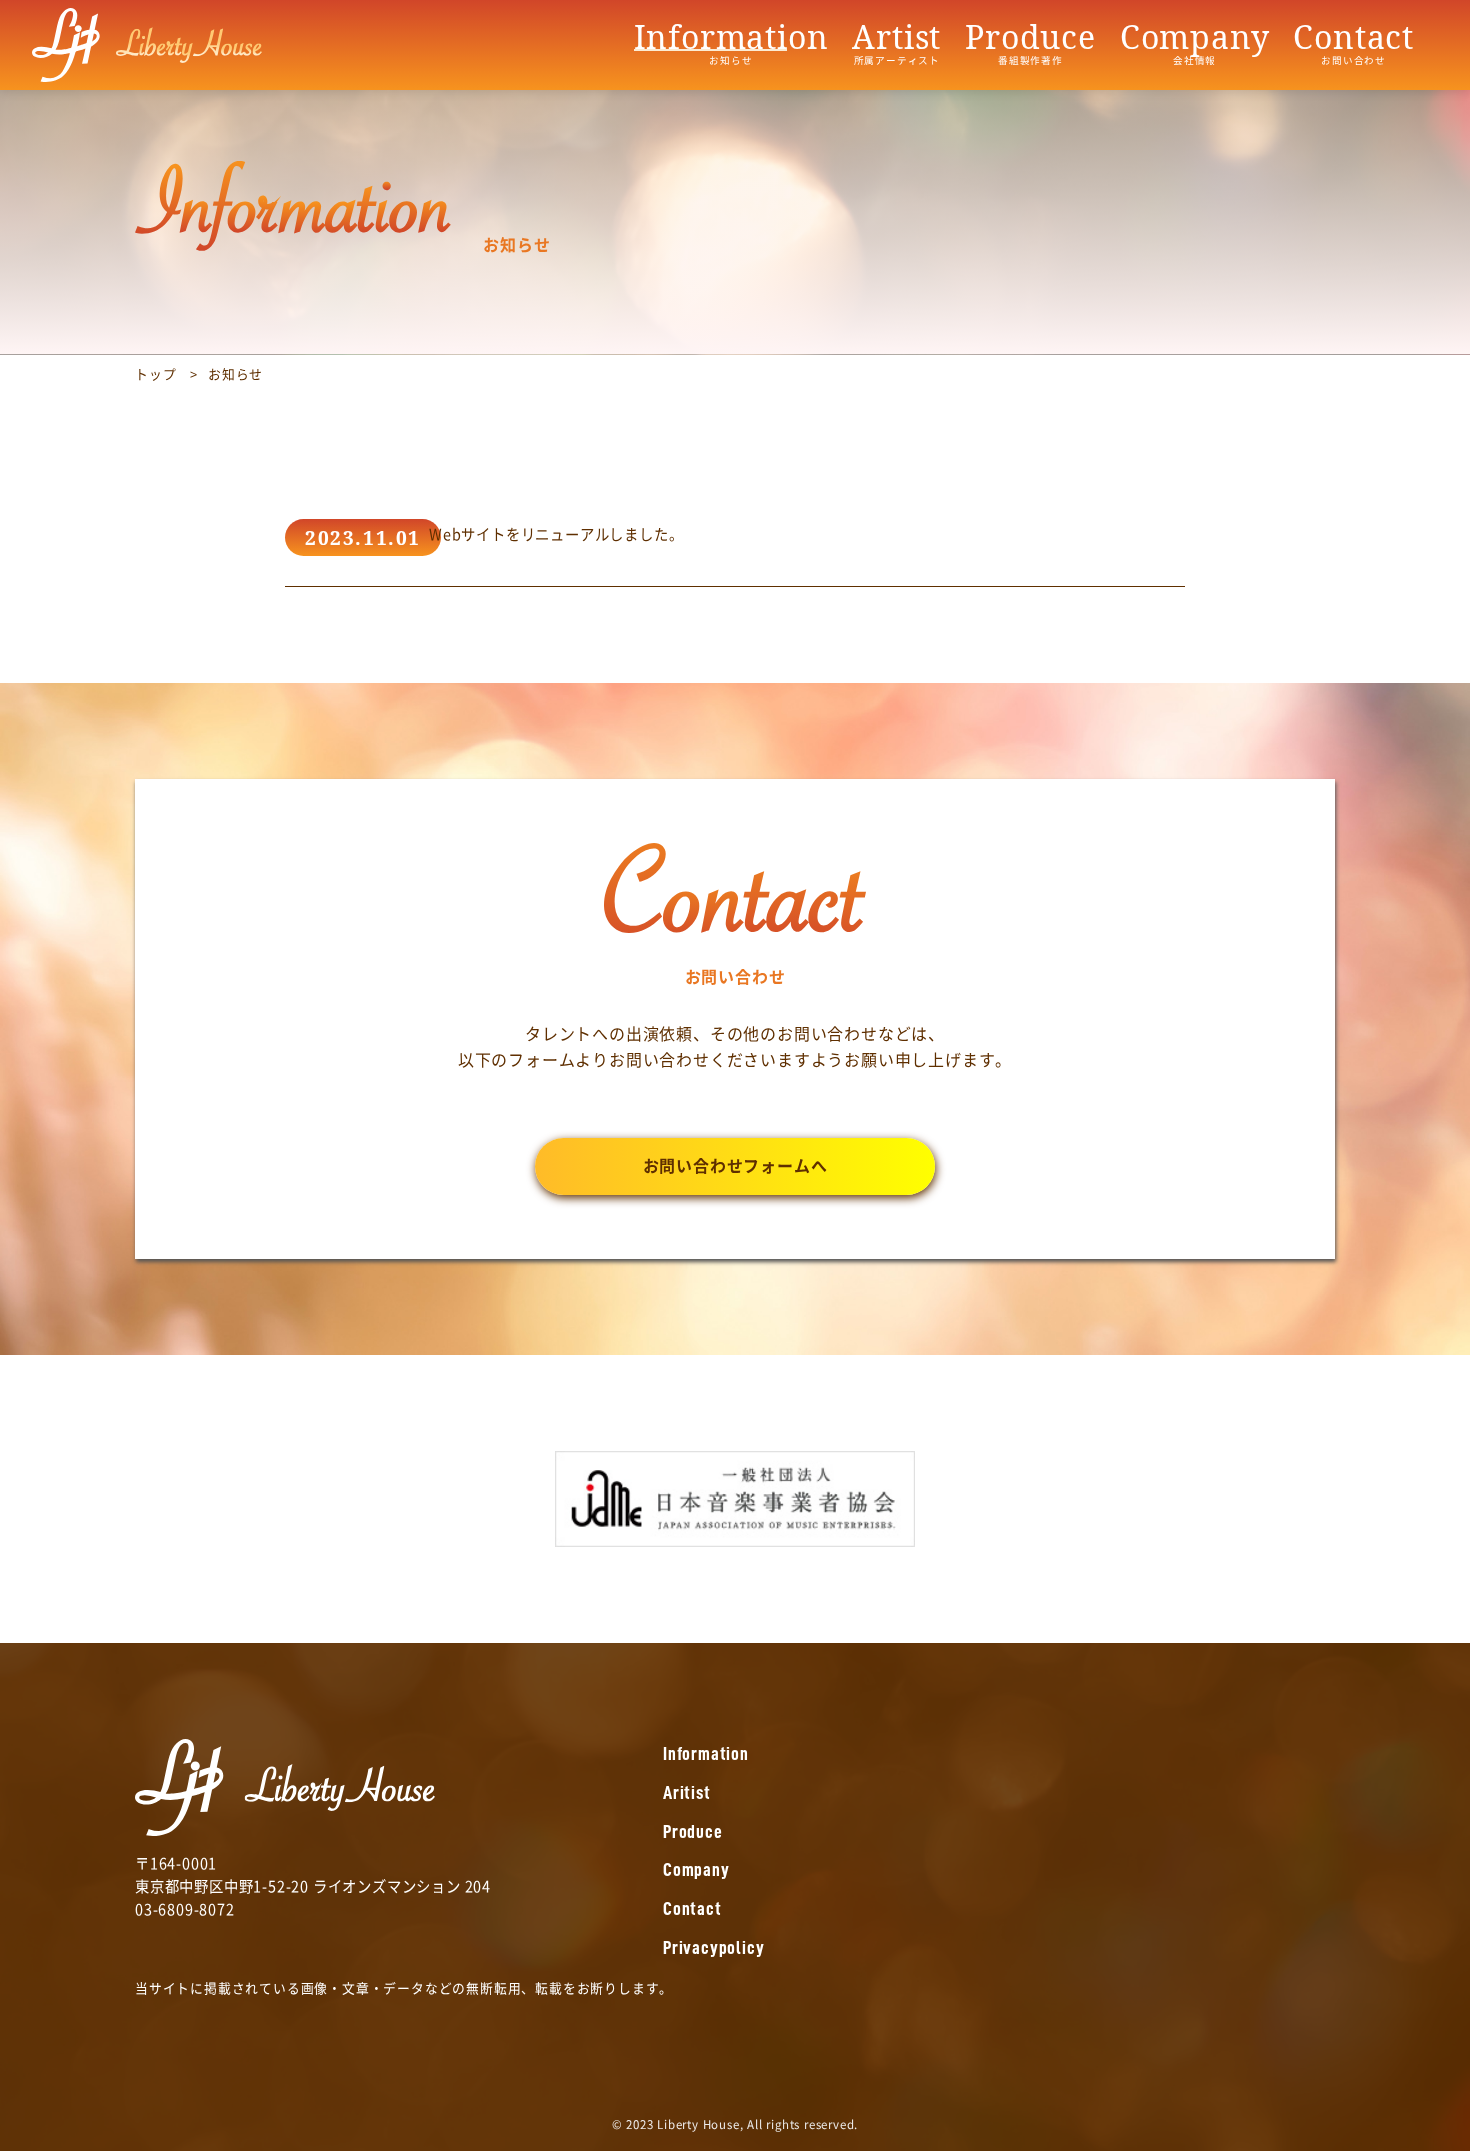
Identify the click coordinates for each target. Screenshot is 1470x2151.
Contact (1353, 43)
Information (731, 43)
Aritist (687, 1792)
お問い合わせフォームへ (735, 1166)
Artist (896, 43)
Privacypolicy (713, 1947)
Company (1195, 43)
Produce (1030, 43)
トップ (155, 374)
